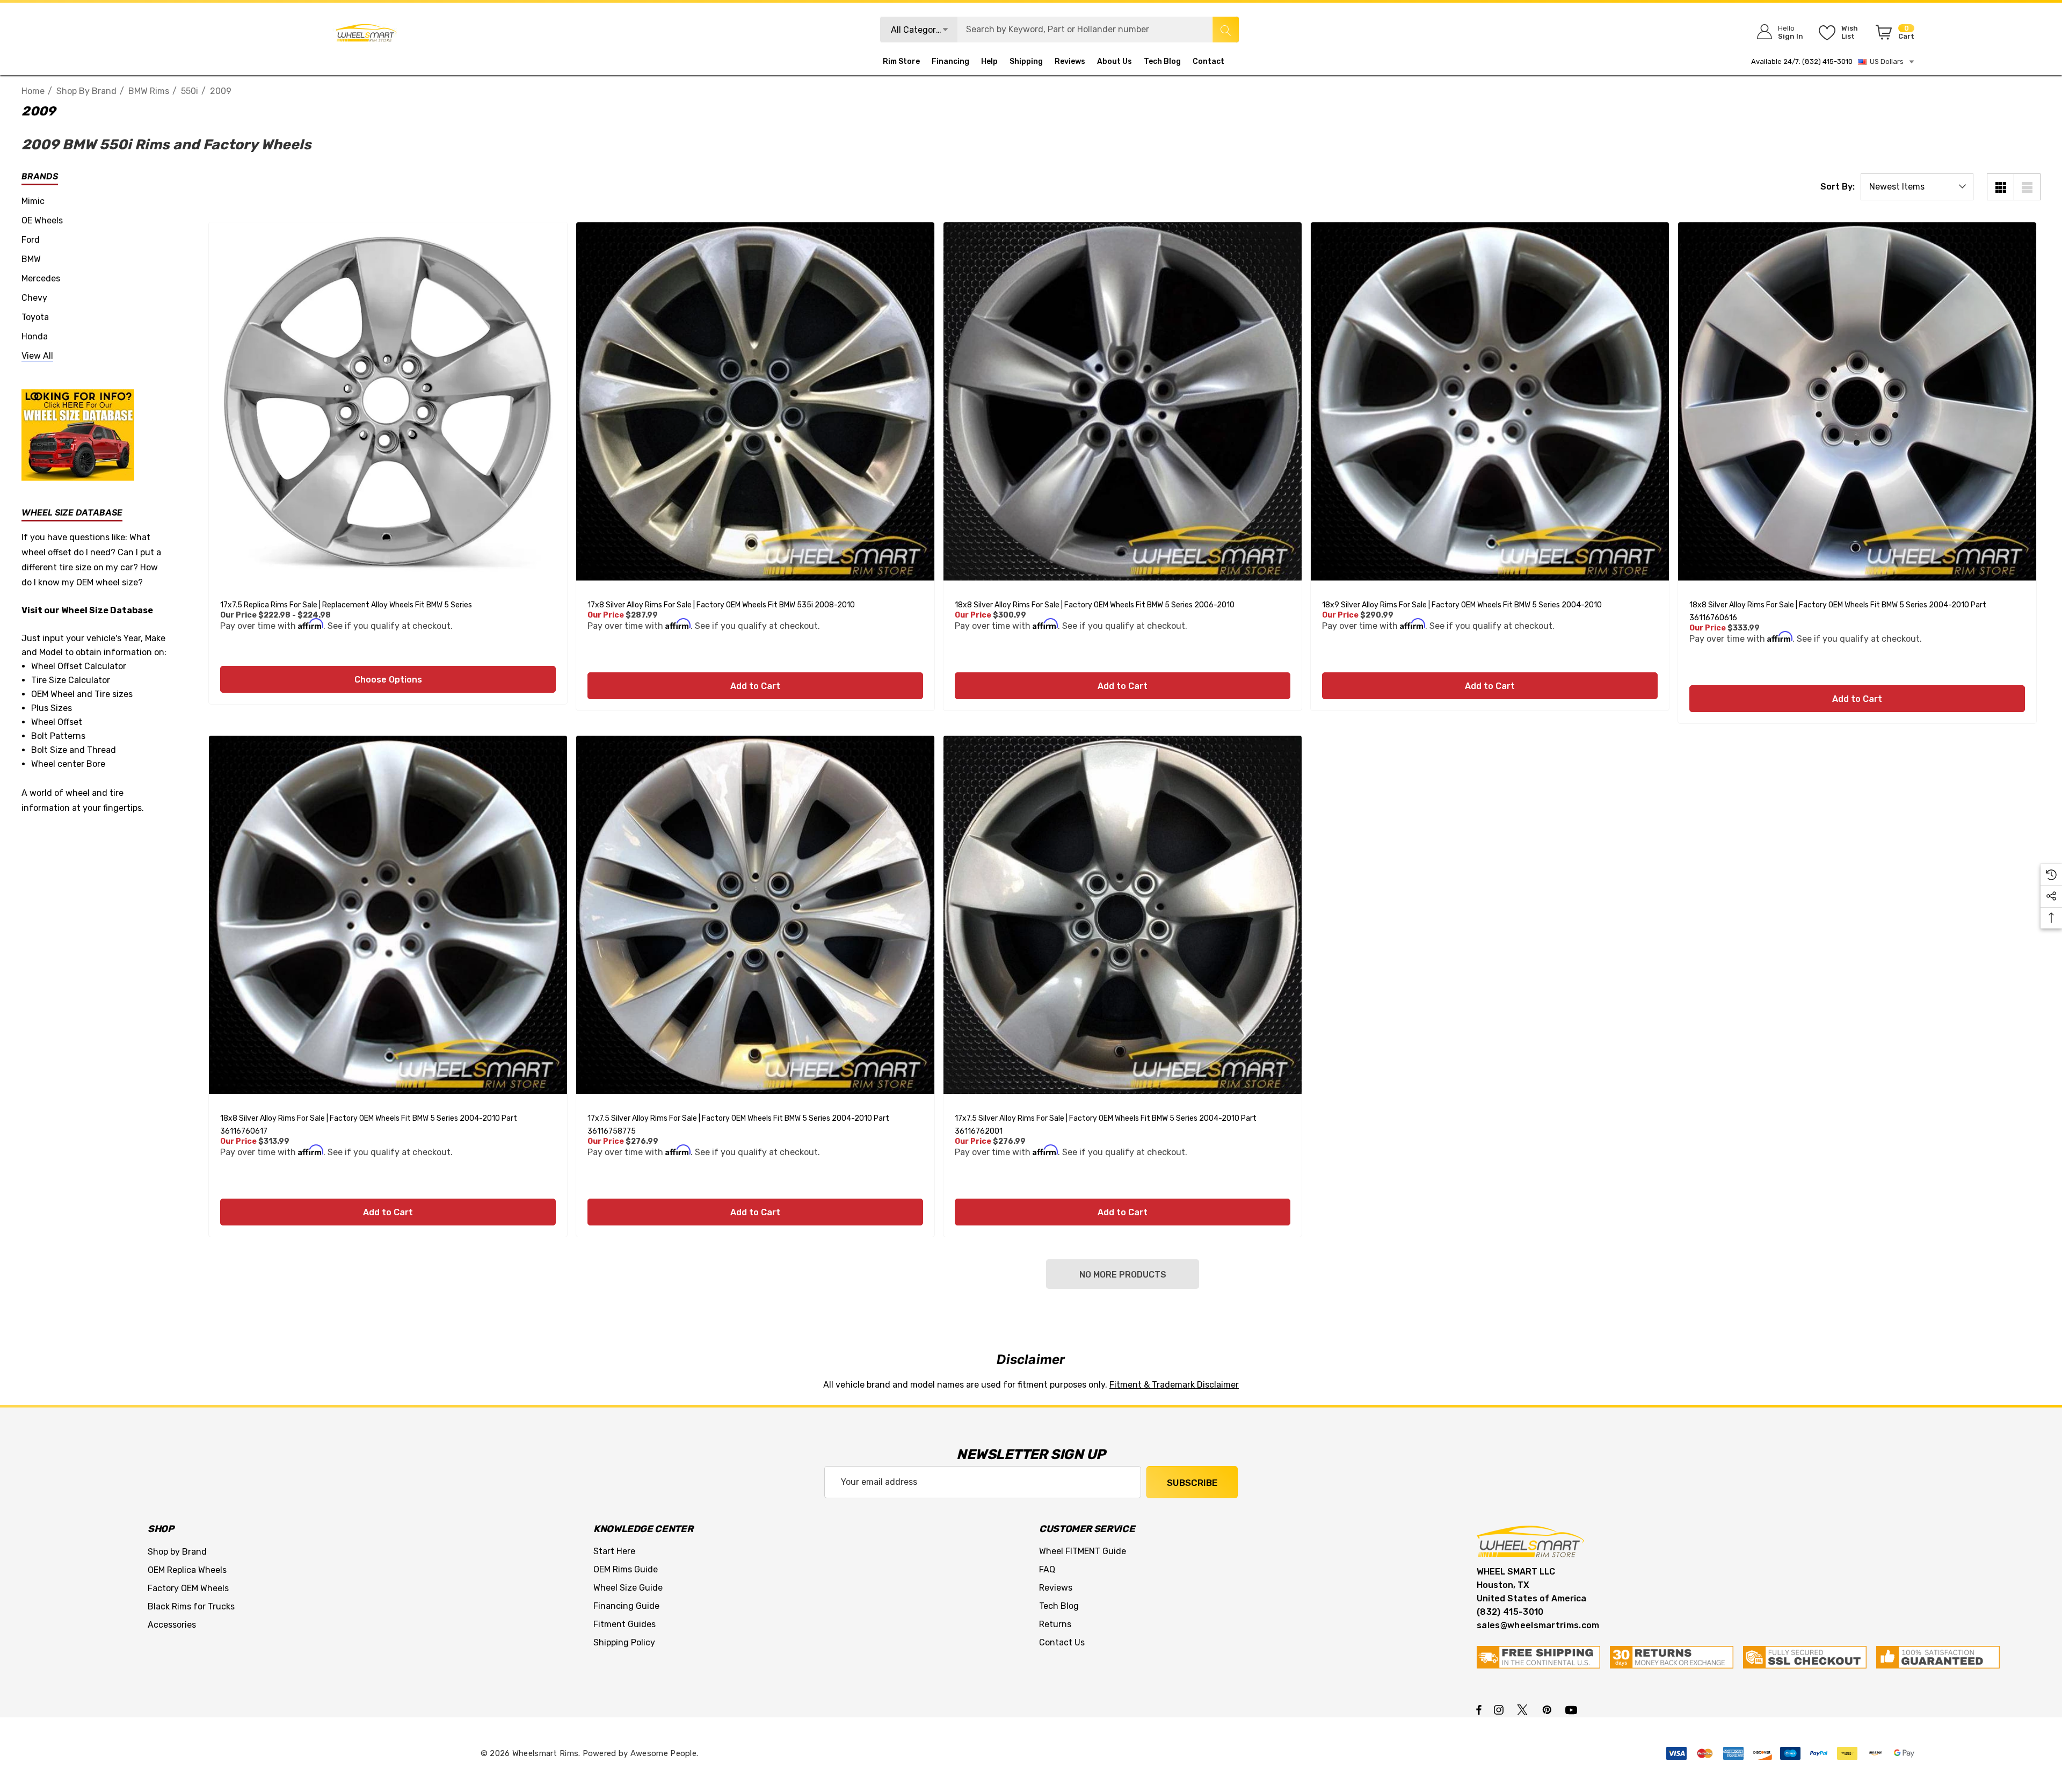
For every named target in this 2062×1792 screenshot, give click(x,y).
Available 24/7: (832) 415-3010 (1802, 61)
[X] (1524, 1709)
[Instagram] (1500, 1709)
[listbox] (1917, 187)
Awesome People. (665, 1753)
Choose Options (388, 680)
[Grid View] (2000, 187)
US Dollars (1885, 61)
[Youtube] (1573, 1709)
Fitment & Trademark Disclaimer (1174, 1385)
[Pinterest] (1549, 1709)
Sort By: (1838, 187)
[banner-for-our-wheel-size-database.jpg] (78, 434)
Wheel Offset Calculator (79, 666)
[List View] (2027, 187)
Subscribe (1192, 1483)
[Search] (1225, 30)
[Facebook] (1479, 1709)
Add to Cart (755, 686)
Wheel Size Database (107, 610)
